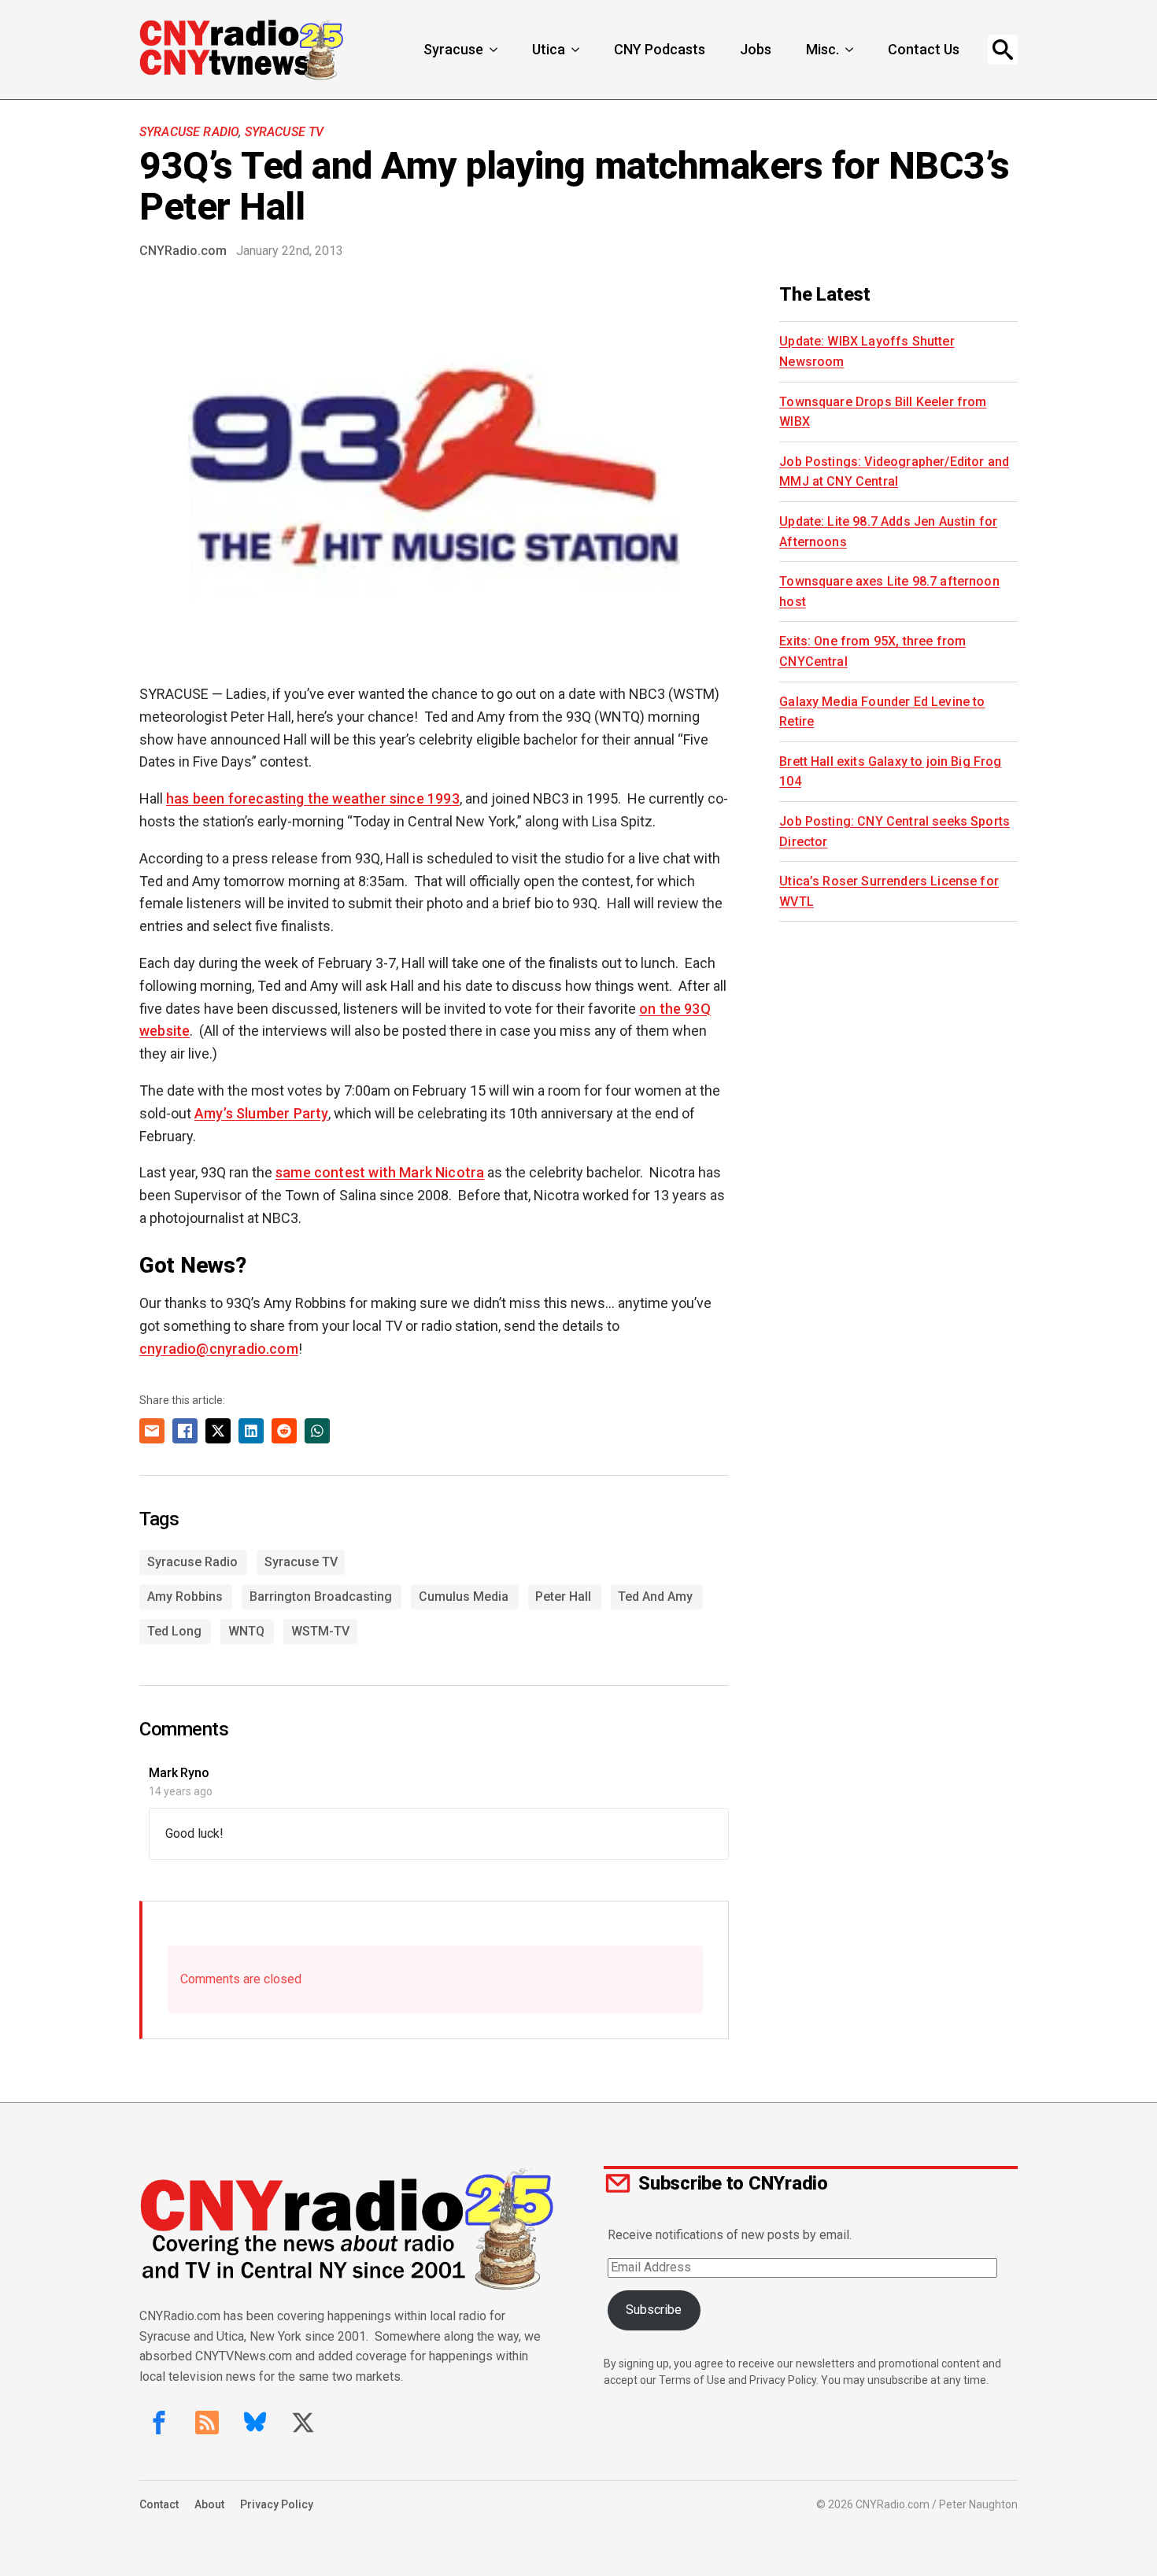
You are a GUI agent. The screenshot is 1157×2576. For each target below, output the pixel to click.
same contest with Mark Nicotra (380, 1172)
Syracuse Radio (189, 132)
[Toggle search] (1003, 50)
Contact (159, 2504)
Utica (549, 49)
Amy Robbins (185, 1597)
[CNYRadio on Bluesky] (255, 2423)
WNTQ (246, 1631)
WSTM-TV (320, 1631)
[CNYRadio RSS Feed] (207, 2423)
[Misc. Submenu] (851, 50)
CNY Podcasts (660, 49)
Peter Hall (563, 1597)
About (209, 2504)
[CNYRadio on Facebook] (159, 2423)
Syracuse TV (285, 132)
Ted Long (174, 1631)
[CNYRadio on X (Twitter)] (303, 2423)
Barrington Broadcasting (321, 1597)
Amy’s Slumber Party (261, 1113)
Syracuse (453, 49)
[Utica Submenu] (577, 50)
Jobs (756, 49)
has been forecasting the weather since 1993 (313, 798)
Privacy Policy (277, 2504)
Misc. (822, 49)
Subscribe (654, 2310)
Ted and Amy (655, 1597)
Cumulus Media (464, 1597)
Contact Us (924, 49)
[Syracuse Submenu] (495, 50)
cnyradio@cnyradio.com (219, 1349)
